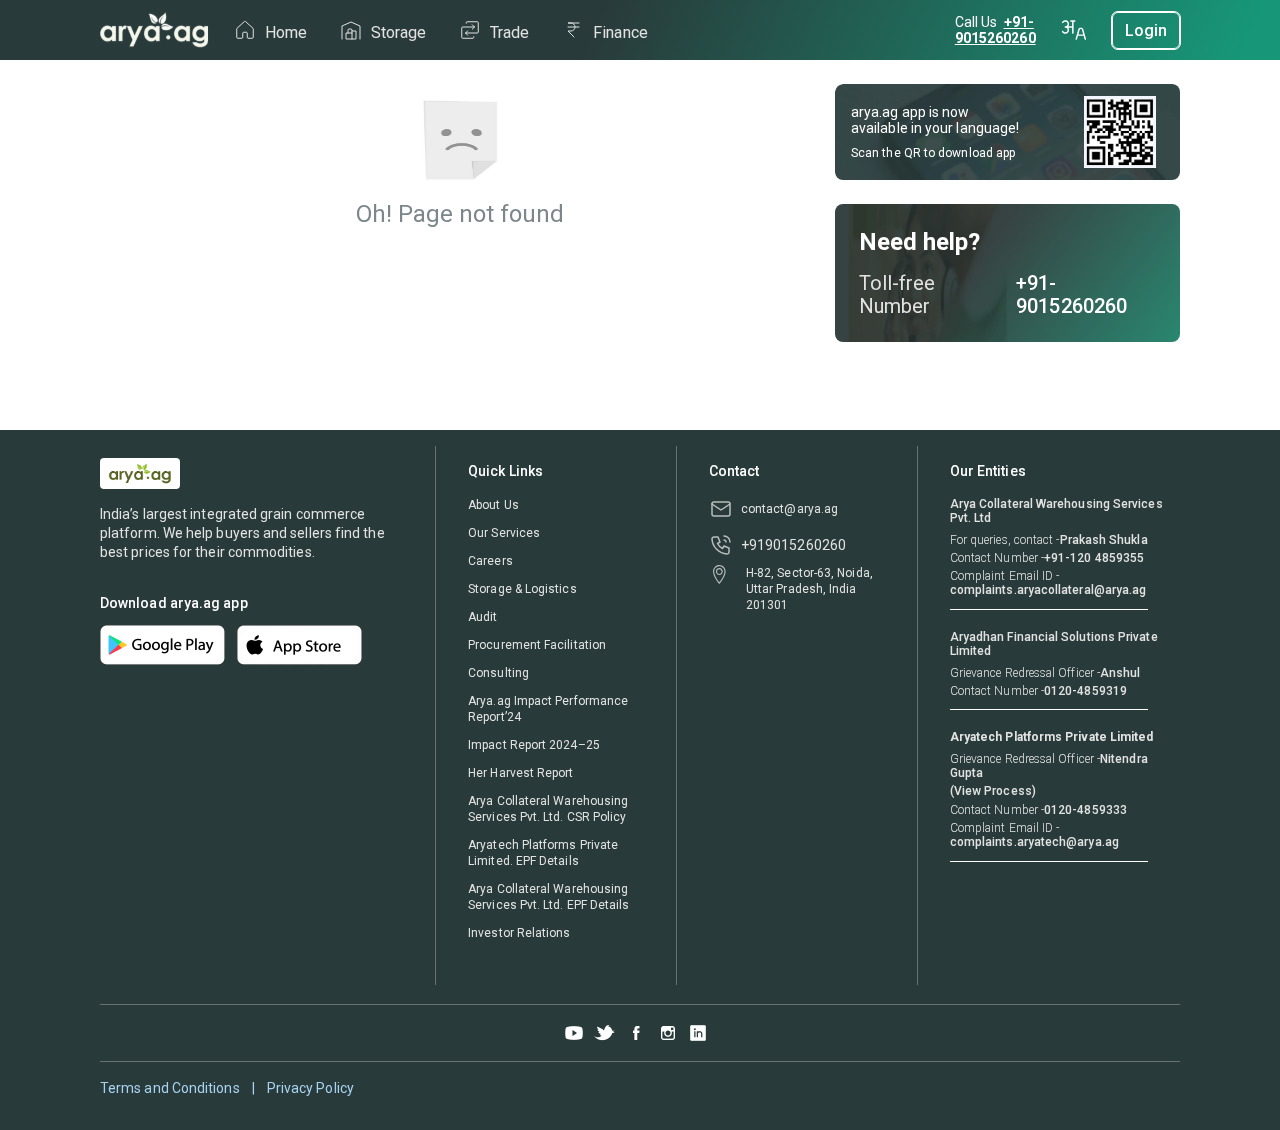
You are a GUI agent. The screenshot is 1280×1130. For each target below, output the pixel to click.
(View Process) (993, 791)
